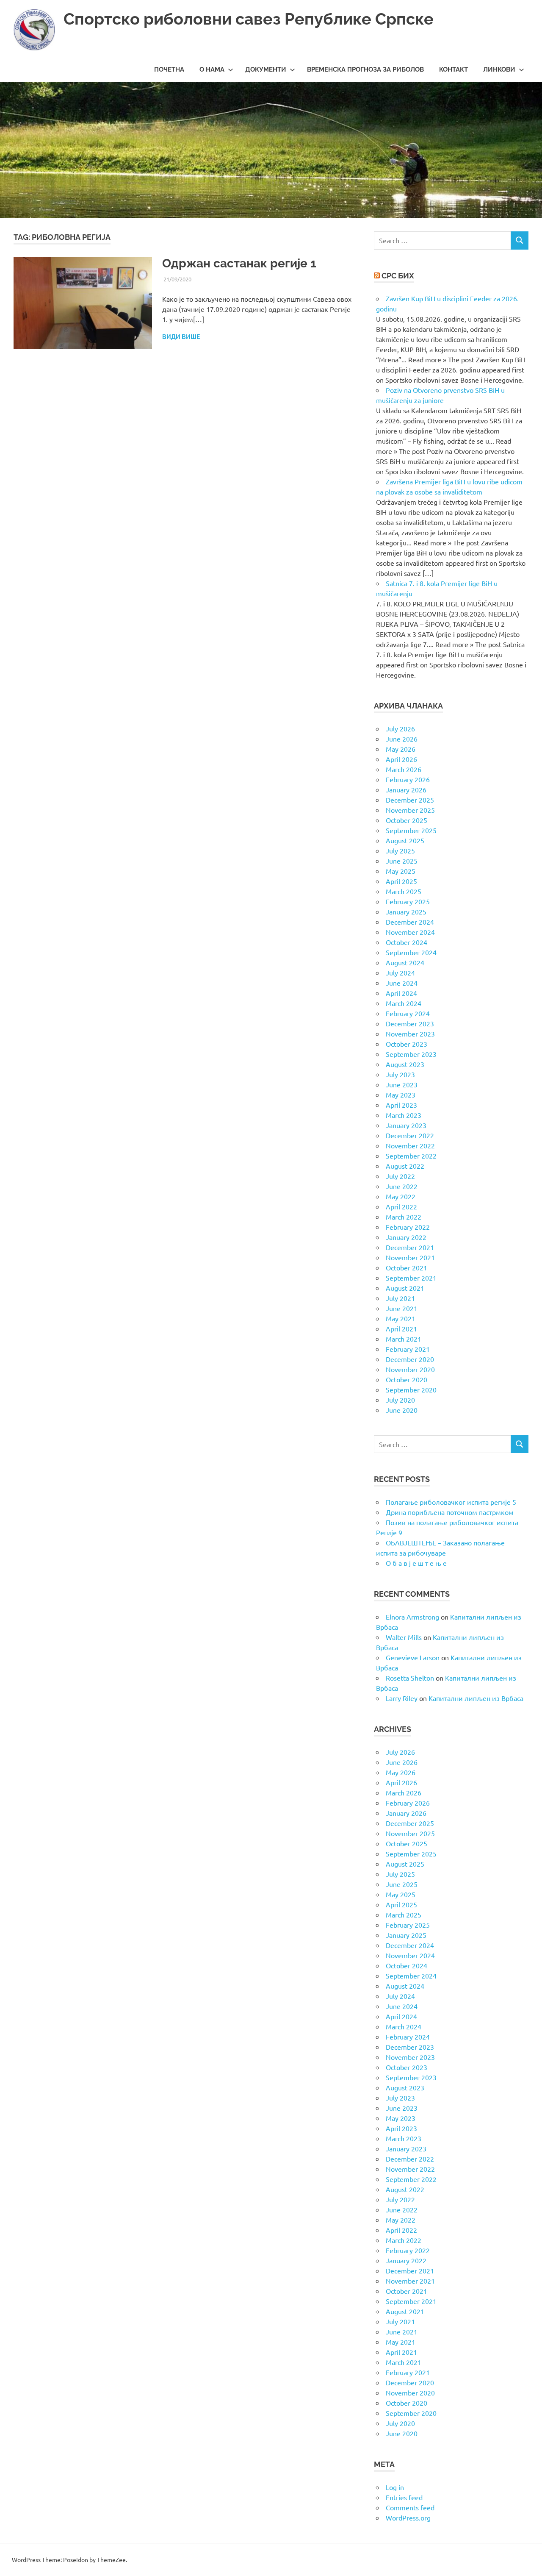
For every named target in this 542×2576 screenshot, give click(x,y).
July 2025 (400, 850)
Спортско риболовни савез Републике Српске (249, 19)
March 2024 (404, 1003)
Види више (181, 337)
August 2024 (405, 962)
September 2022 (411, 1156)
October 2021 (406, 1267)
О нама (212, 69)
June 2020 (402, 1410)
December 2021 (410, 1247)
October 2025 (406, 820)
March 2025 (404, 891)
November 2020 (410, 1369)
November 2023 (410, 1034)
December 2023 (410, 1023)
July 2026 (400, 728)
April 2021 (401, 1328)
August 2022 (405, 1166)
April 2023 (401, 1105)
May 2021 (401, 1318)
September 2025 (411, 830)
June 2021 (402, 1308)
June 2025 (402, 861)
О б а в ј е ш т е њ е (416, 1563)
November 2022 (410, 1145)
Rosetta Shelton (410, 1678)
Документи (266, 69)
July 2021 (400, 1298)
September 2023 (411, 1054)
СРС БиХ (398, 276)
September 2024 (411, 952)
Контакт (454, 69)
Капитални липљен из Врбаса (476, 1698)
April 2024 (401, 993)
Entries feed (404, 2497)
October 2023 (406, 1044)
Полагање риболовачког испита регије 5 (451, 1502)
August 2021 (405, 1288)
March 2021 (404, 1339)
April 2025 (401, 881)
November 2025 (410, 810)
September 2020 (411, 1389)
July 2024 (400, 973)
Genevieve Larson (413, 1657)
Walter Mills (404, 1637)
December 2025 (410, 800)
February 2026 (408, 779)
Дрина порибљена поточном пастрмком (450, 1512)
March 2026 (404, 769)
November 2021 (410, 1257)
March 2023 (404, 1115)
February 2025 (408, 901)
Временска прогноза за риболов (365, 69)
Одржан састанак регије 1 (239, 263)
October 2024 (406, 942)
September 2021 (411, 1278)
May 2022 (401, 1196)
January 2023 (406, 1125)
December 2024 (410, 922)
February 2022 (408, 1227)
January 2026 (406, 789)
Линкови (499, 69)
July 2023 (400, 1074)
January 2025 (406, 911)
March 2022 (404, 1217)
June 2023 (402, 1084)
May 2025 (401, 871)
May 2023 (401, 1095)
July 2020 (400, 1400)
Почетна (169, 69)
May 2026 (401, 749)
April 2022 (401, 1206)
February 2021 (408, 1349)
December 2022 (410, 1135)
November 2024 (410, 932)
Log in (395, 2487)
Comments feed (410, 2507)
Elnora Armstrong (412, 1617)
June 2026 (402, 739)
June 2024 (402, 983)
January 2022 (406, 1237)
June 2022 (402, 1186)
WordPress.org (408, 2518)
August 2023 (405, 1064)
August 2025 (405, 840)
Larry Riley (402, 1698)
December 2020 (410, 1359)
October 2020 (406, 1379)
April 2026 (401, 759)
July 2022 (400, 1176)
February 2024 (408, 1013)
